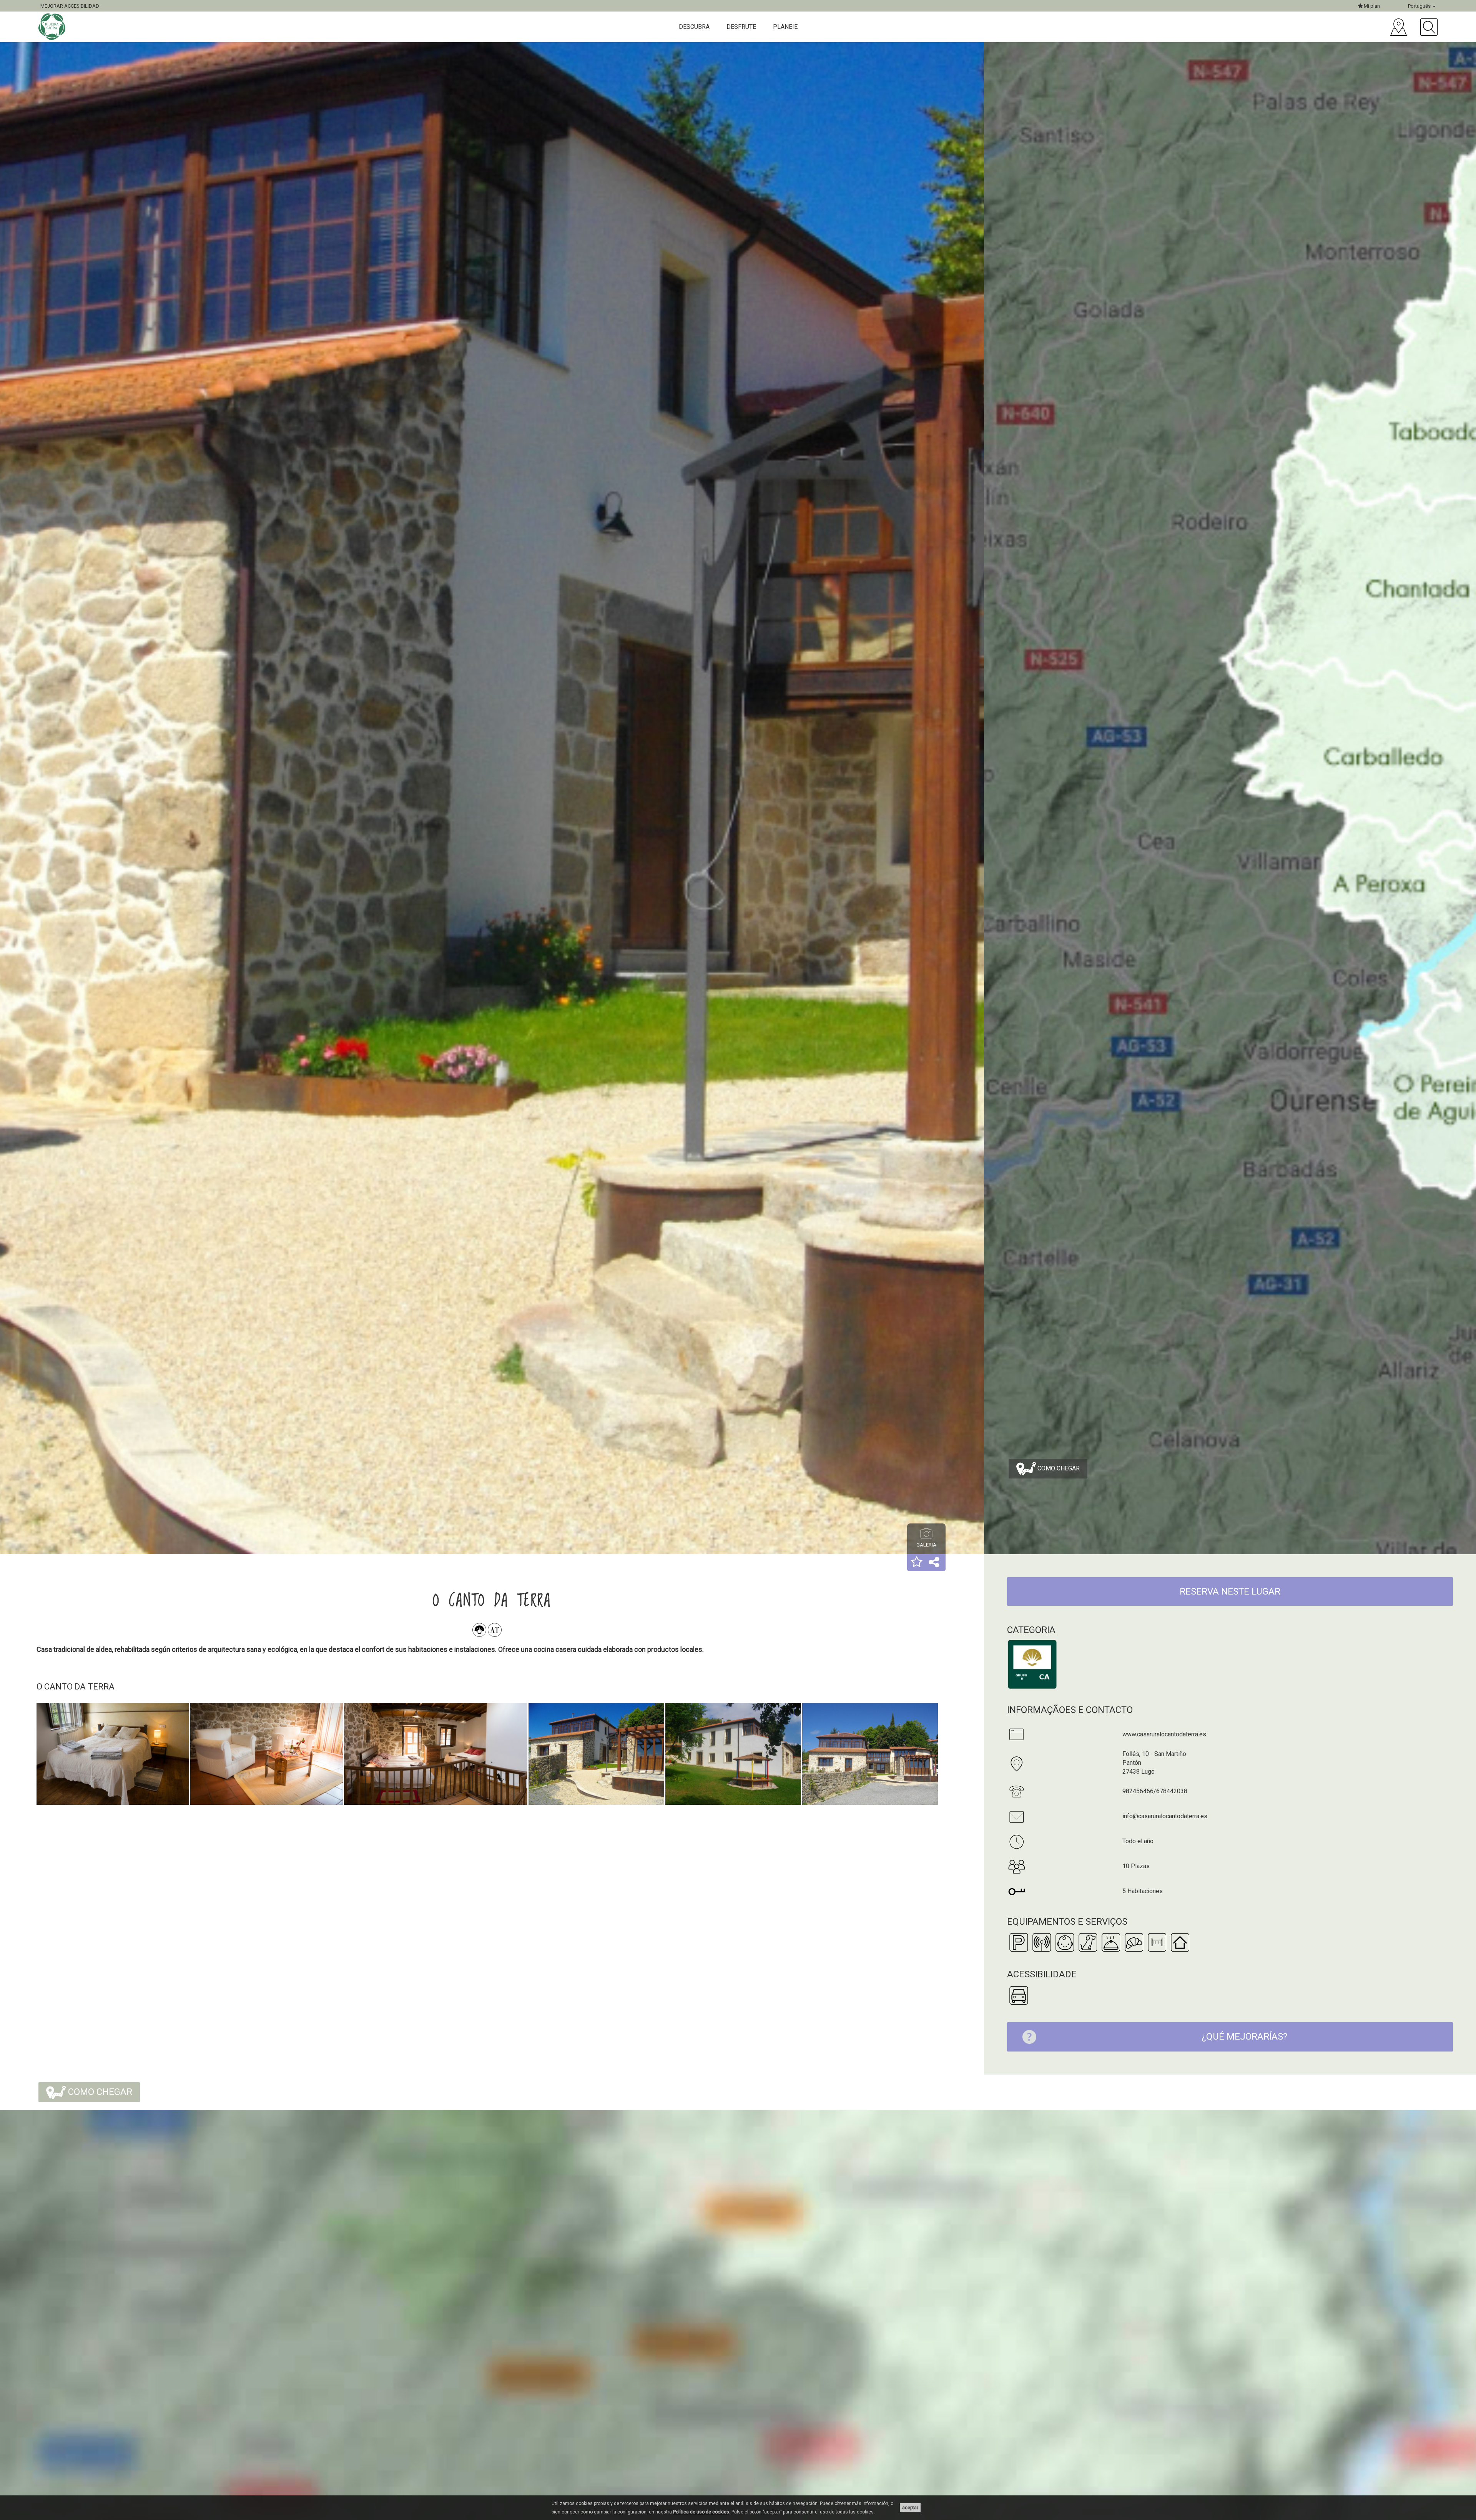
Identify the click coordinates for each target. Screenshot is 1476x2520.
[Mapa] (1399, 27)
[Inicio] (53, 27)
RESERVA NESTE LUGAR (1230, 1591)
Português (1420, 6)
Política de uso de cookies (701, 2512)
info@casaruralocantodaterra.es (1165, 1816)
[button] (917, 1563)
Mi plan (1371, 6)
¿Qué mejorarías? (1244, 2037)
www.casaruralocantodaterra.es (1164, 1734)
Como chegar (1058, 1468)
